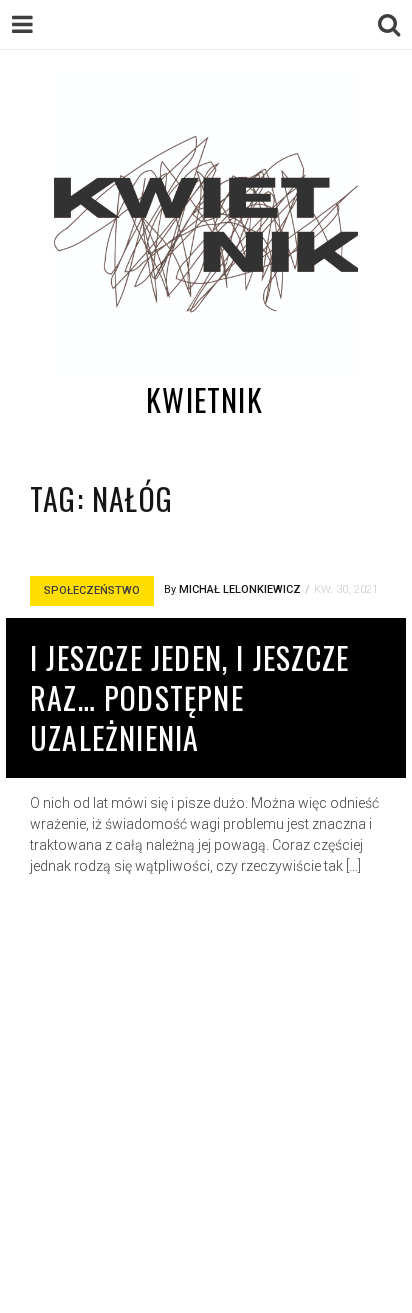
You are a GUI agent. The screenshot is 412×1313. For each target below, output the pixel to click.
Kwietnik (204, 399)
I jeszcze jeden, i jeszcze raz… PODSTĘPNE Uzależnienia (189, 697)
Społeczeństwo (92, 590)
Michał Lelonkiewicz (240, 589)
